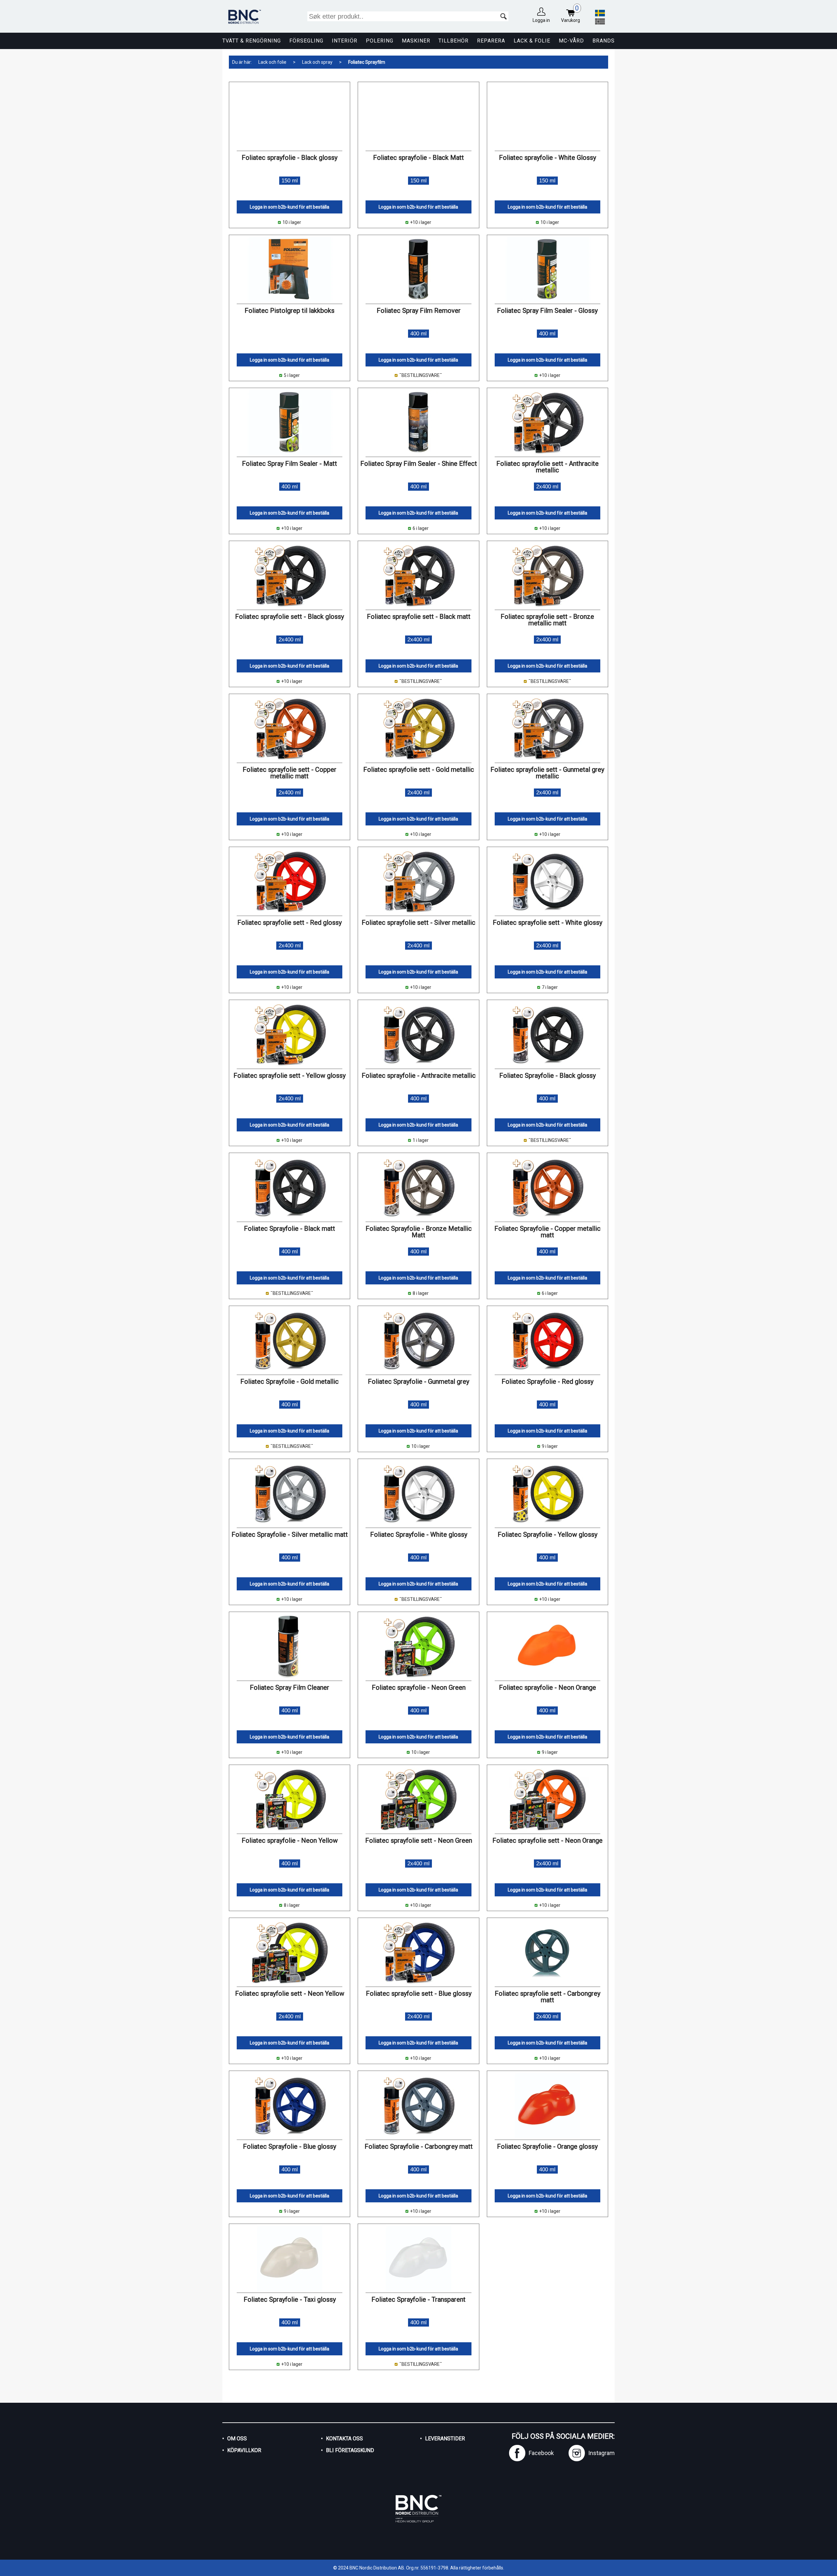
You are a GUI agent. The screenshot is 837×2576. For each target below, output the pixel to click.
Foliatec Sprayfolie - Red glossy (547, 1381)
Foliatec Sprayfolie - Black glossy (547, 1076)
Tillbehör (453, 41)
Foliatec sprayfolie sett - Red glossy (290, 923)
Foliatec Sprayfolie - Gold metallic (290, 1381)
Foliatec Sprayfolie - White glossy (419, 1534)
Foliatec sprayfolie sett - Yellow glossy (290, 1076)
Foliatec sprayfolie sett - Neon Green (419, 1840)
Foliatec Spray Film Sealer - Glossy (547, 311)
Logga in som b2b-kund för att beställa (290, 207)
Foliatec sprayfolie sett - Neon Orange (547, 1840)
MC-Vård (571, 41)
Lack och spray (317, 62)
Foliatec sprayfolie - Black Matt (418, 158)
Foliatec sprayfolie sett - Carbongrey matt (547, 1997)
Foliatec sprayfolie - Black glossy (290, 158)
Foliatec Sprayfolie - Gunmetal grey (418, 1381)
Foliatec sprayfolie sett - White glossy (547, 923)
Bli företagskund (350, 2450)
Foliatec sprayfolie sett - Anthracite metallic (547, 467)
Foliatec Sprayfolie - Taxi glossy (290, 2299)
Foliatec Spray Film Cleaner (290, 1687)
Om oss (237, 2439)
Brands (604, 41)
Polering (380, 41)
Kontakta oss (344, 2439)
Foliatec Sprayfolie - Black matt (290, 1229)
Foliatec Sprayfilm (367, 62)
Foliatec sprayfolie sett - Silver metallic (418, 923)
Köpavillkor (244, 2450)
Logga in (541, 20)
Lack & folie (532, 41)
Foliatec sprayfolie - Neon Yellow (290, 1840)
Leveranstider (445, 2439)
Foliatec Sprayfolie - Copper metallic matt (547, 1232)
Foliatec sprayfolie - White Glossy (547, 158)
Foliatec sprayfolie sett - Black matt (419, 617)
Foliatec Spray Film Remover (419, 311)
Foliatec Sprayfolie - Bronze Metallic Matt (419, 1232)
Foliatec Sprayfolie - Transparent (418, 2299)
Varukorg (571, 14)
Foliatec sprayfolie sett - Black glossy (290, 617)
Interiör (345, 41)
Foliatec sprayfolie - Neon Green (419, 1687)
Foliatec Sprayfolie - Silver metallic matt (290, 1534)
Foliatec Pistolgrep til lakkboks (290, 311)
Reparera (491, 41)
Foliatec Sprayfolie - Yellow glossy (547, 1534)
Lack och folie (272, 62)
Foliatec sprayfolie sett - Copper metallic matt (290, 773)
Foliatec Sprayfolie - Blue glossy (290, 2146)
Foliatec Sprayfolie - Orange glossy (547, 2146)
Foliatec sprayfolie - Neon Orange (547, 1687)
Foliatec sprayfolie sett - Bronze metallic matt (547, 620)
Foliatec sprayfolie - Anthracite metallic (419, 1076)
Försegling (306, 41)
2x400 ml (547, 487)
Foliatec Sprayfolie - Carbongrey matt (419, 2146)
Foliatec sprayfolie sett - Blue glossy (419, 1993)
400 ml (418, 334)
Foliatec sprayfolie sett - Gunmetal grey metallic (547, 773)
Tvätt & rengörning (252, 41)
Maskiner (416, 41)
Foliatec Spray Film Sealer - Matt (290, 464)
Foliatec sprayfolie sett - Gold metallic (419, 770)
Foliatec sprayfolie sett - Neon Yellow (290, 1993)
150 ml (290, 181)
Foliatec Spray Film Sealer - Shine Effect (419, 464)
